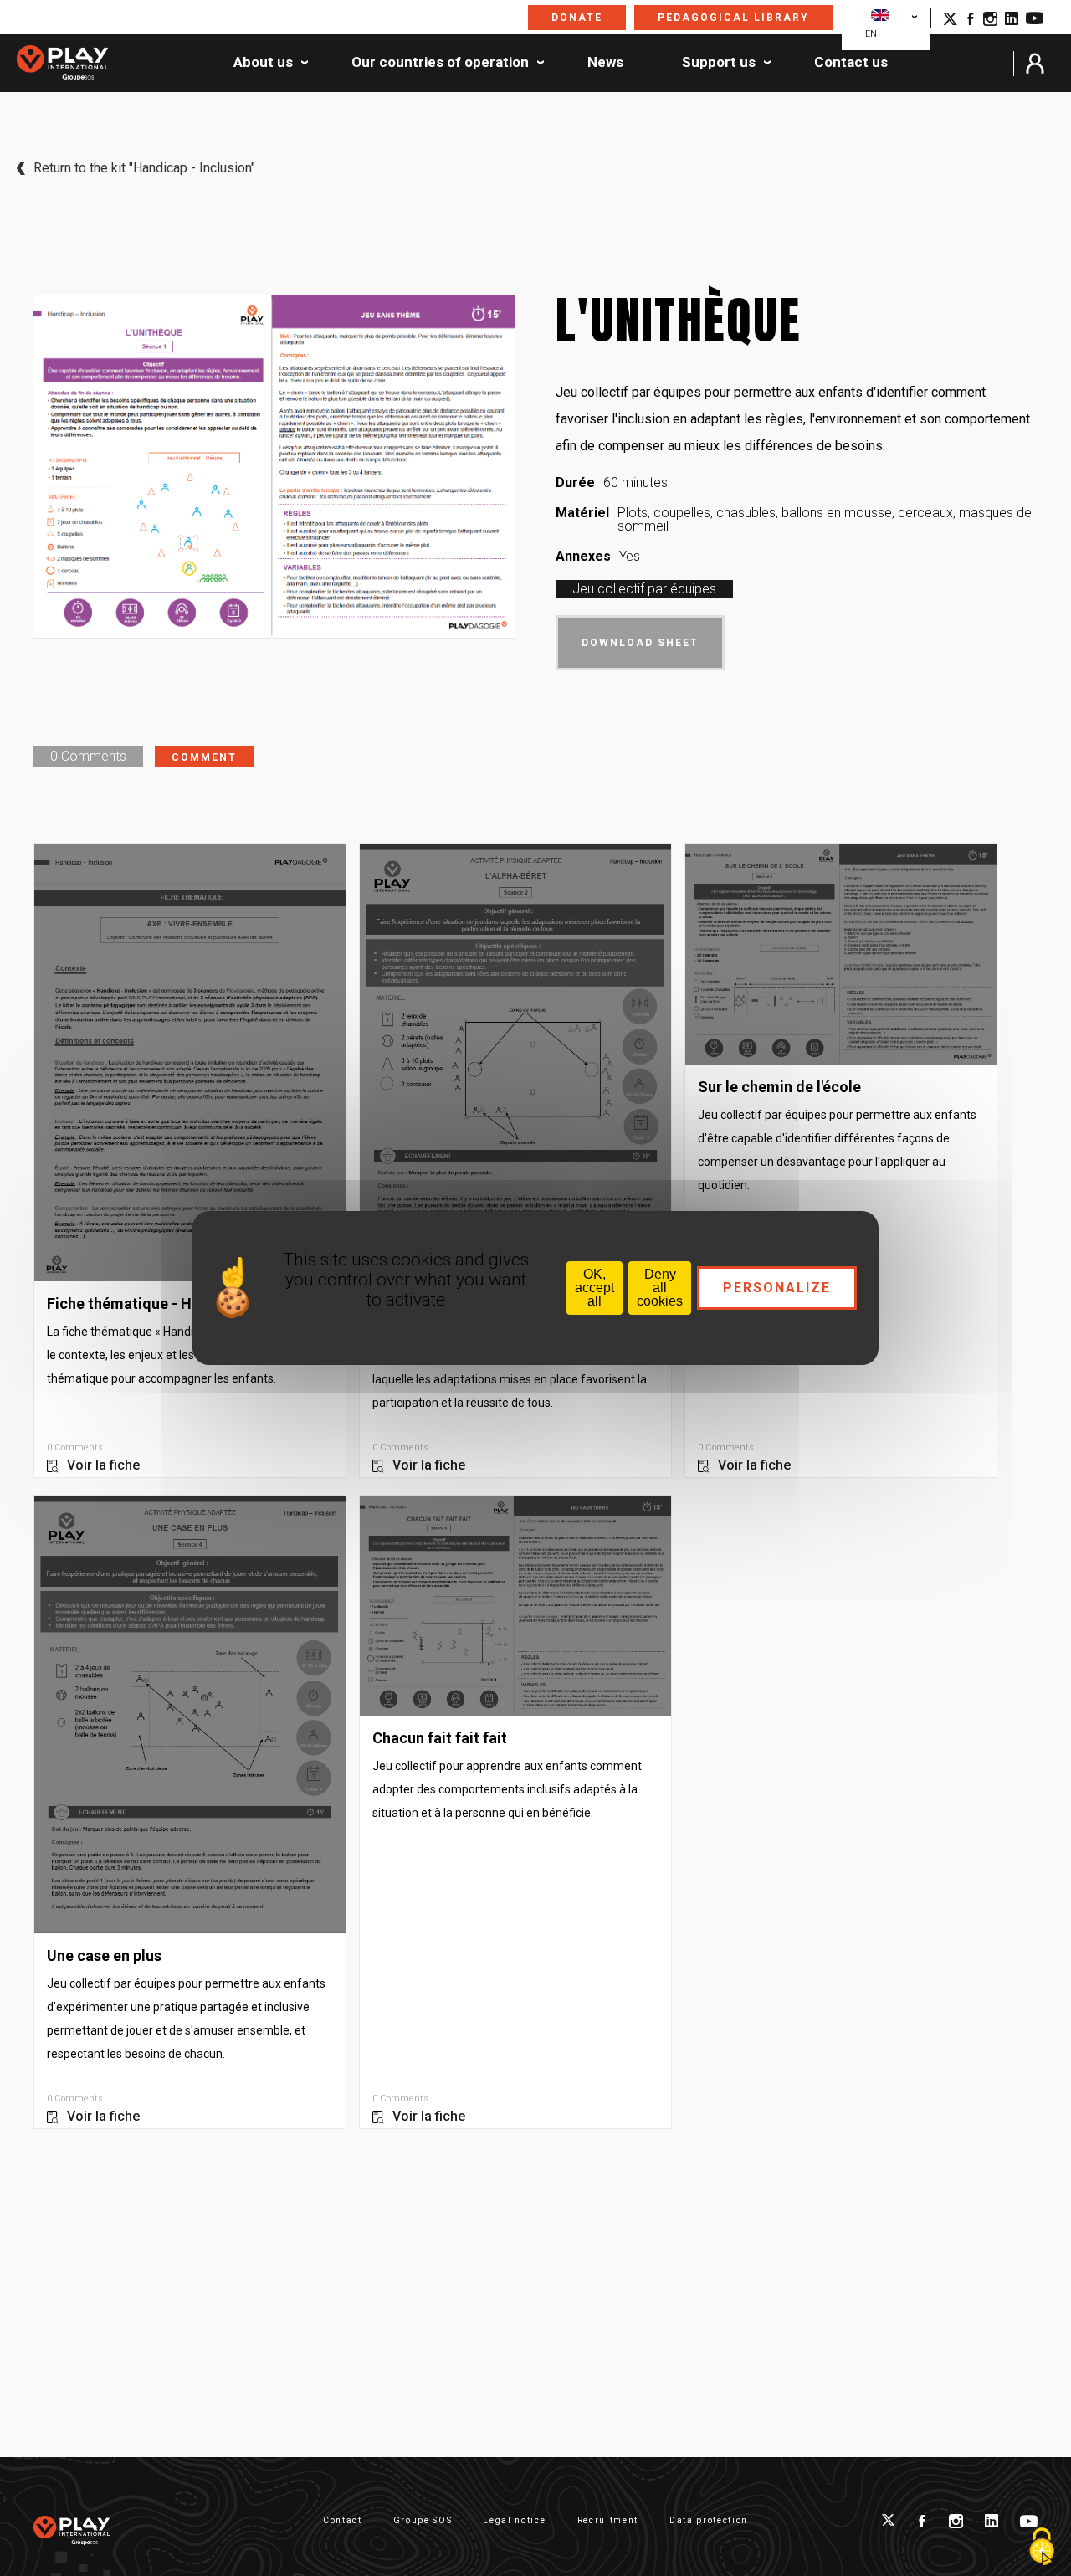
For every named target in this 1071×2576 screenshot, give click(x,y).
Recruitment (608, 2520)
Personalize (777, 1288)
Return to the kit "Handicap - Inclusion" (144, 168)
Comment (204, 757)
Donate (577, 18)
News (605, 63)
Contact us (851, 63)
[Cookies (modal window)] (1042, 2548)
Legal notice (514, 2520)
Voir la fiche (103, 1465)
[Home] (62, 64)
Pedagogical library (733, 18)
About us (263, 63)
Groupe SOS (423, 2520)
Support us (719, 63)
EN (871, 34)
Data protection (709, 2520)
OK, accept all (594, 1288)
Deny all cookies (660, 1288)
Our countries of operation (440, 63)
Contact (343, 2520)
